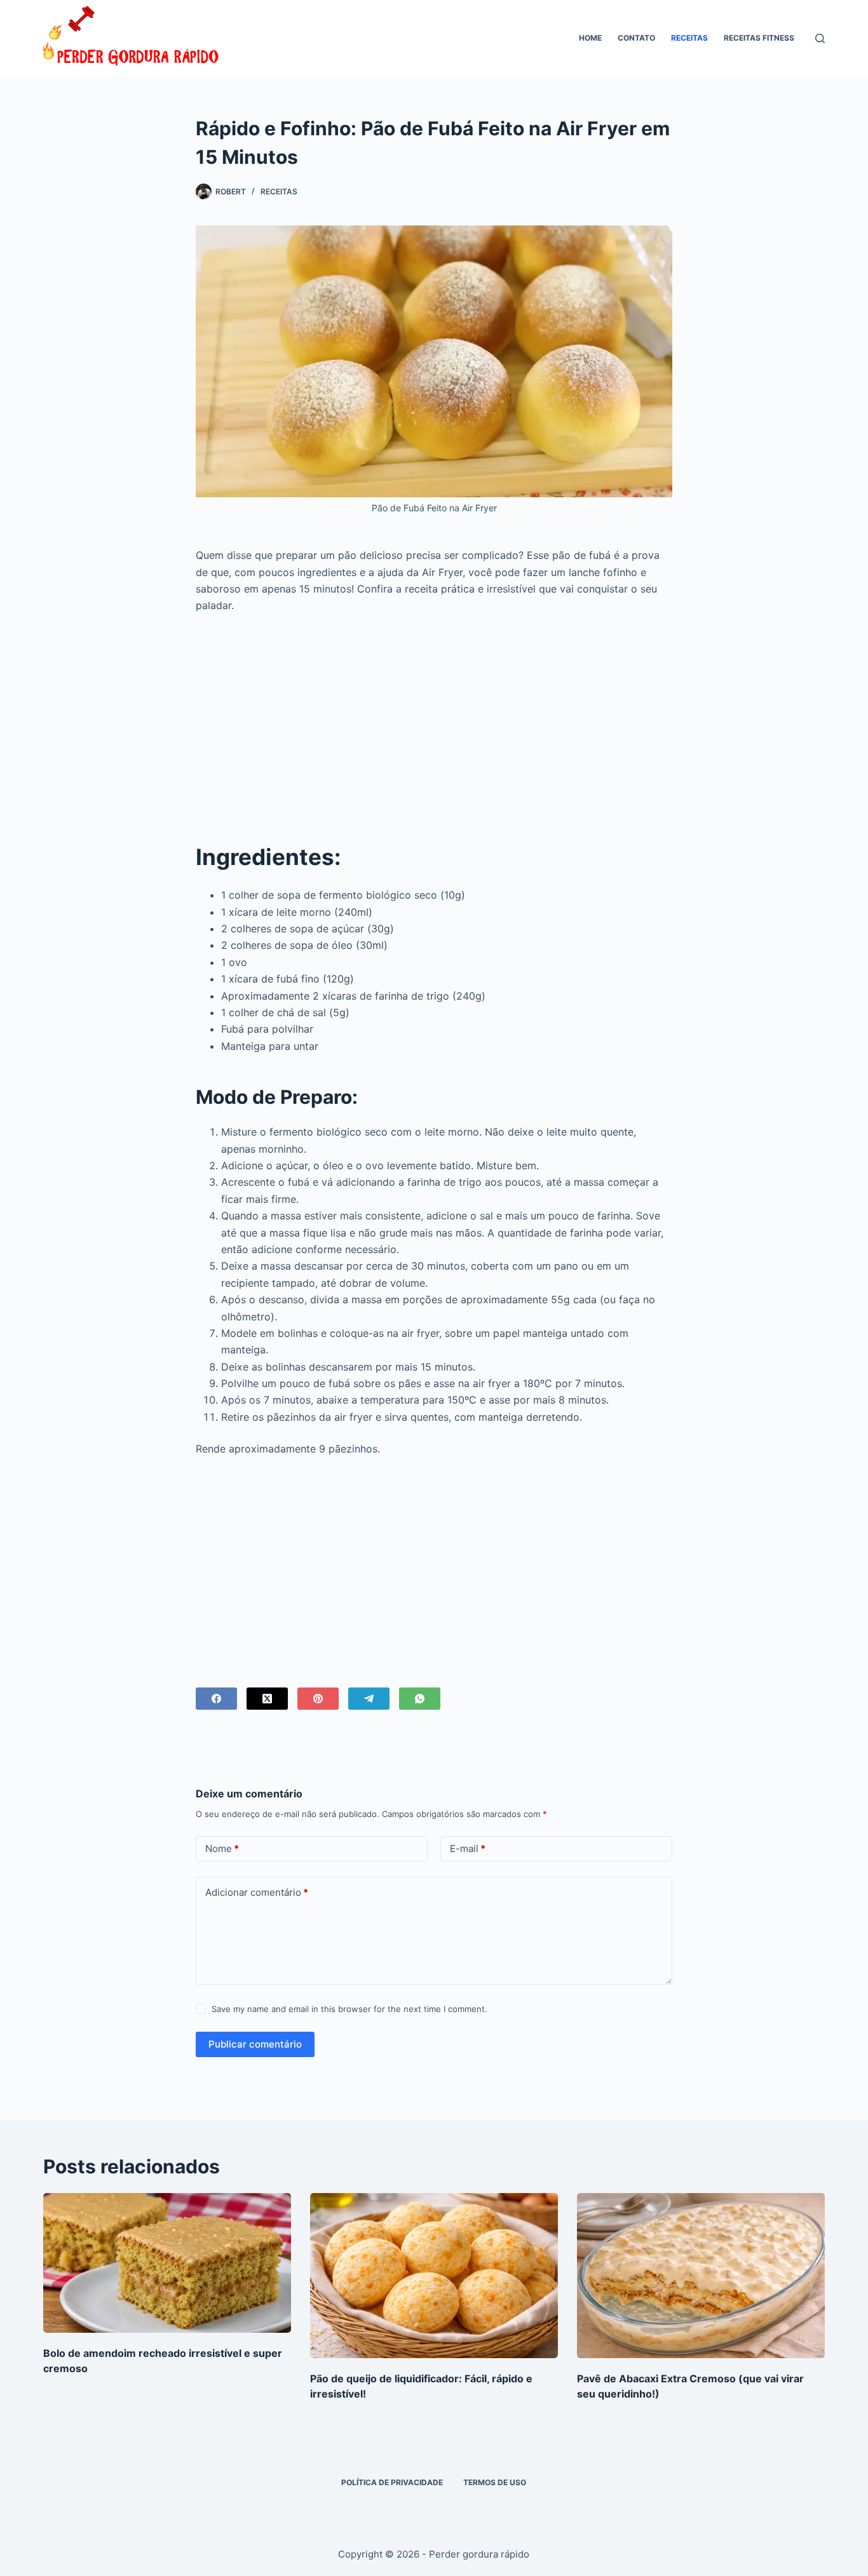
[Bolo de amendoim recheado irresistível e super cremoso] (167, 2263)
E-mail (468, 1848)
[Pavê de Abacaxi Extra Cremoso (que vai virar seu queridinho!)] (701, 2276)
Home (590, 38)
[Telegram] (369, 1699)
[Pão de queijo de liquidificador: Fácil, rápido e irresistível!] (434, 2276)
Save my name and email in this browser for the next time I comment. (349, 2009)
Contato (636, 38)
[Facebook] (216, 1699)
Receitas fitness (759, 38)
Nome (222, 1848)
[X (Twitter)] (267, 1699)
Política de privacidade (392, 2482)
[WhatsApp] (420, 1699)
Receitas (689, 38)
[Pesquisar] (820, 38)
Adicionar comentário (257, 1892)
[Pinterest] (318, 1699)
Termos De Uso (495, 2482)
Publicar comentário (255, 2044)
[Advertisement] (434, 718)
